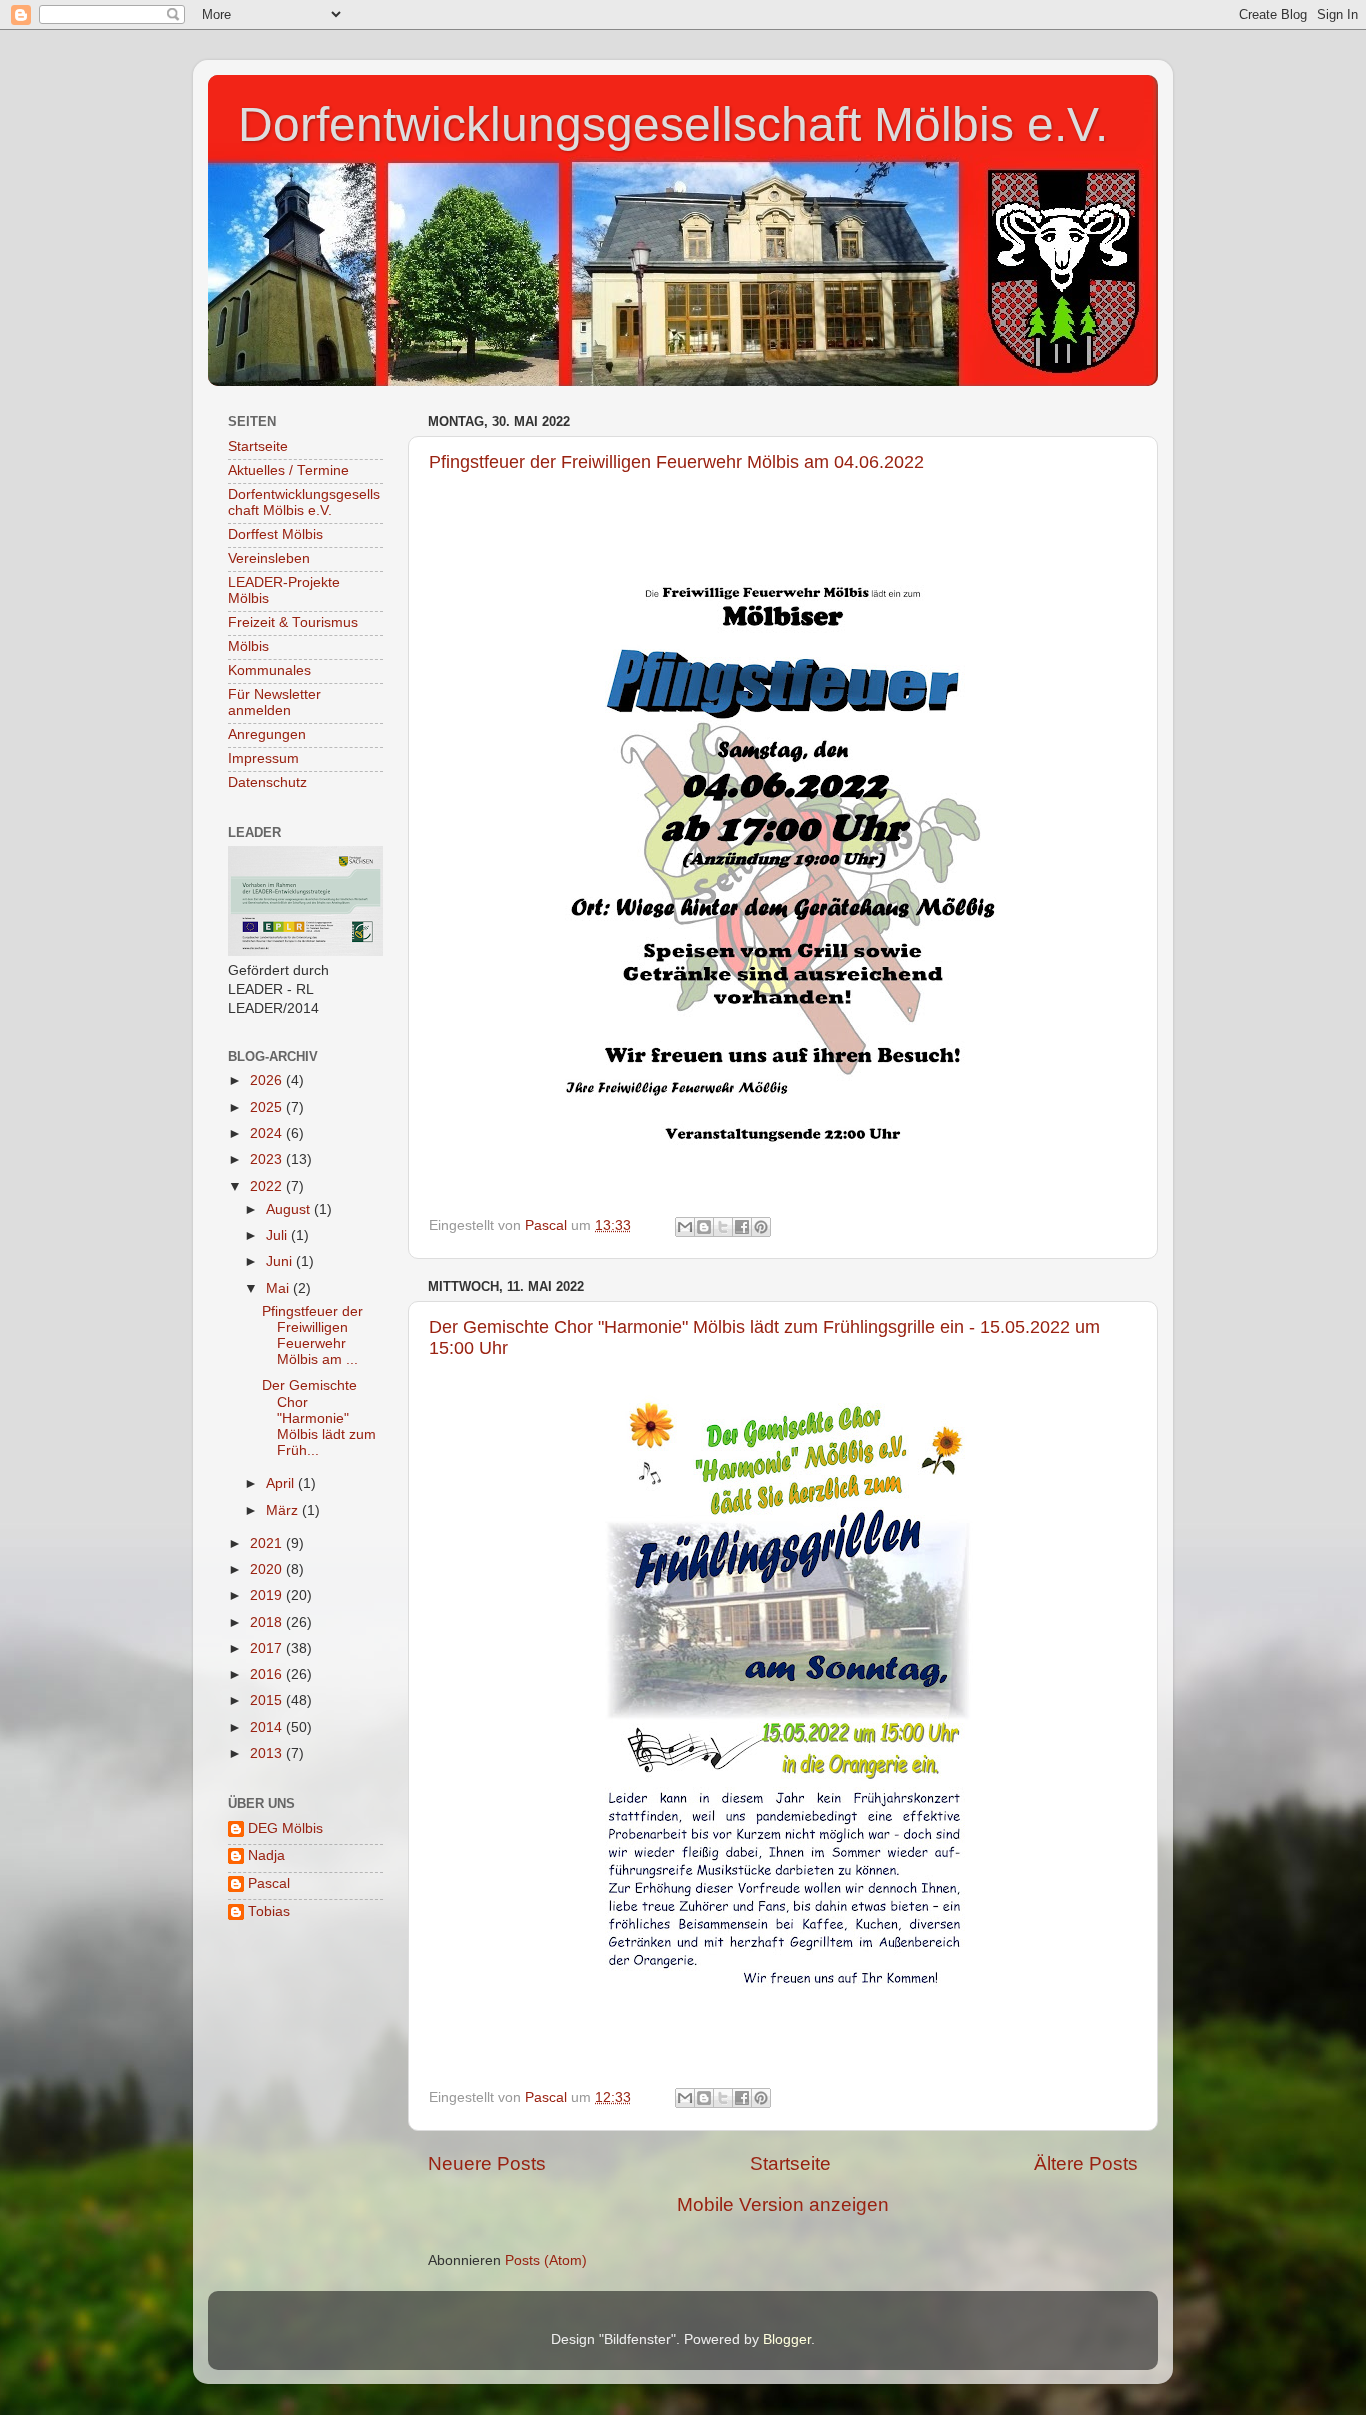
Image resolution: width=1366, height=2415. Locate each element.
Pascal (269, 1883)
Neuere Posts (487, 2163)
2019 (268, 1595)
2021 (268, 1543)
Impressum (263, 758)
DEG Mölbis (285, 1828)
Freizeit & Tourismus (293, 622)
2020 (268, 1569)
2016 (268, 1674)
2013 (268, 1753)
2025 (268, 1107)
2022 (268, 1186)
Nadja (266, 1855)
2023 (268, 1159)
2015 (268, 1700)
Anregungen (267, 734)
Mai (279, 1288)
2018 (268, 1622)
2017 (268, 1648)
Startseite (790, 2163)
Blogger (787, 2339)
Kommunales (269, 670)
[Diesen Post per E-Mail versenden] (685, 1227)
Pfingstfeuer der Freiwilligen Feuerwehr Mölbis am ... (312, 1336)
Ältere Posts (1086, 2163)
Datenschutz (267, 782)
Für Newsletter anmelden (274, 702)
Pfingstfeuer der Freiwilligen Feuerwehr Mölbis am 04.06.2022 (676, 462)
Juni (281, 1261)
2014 (268, 1727)
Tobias (269, 1911)
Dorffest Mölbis (275, 534)
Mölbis (248, 646)
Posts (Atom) (546, 2260)
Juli (278, 1235)
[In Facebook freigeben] (742, 1227)
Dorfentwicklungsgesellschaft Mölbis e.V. (673, 124)
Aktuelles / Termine (288, 470)
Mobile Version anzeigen (783, 2204)
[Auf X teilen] (723, 1227)
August (290, 1209)
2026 (268, 1080)
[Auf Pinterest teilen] (761, 1227)
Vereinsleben (269, 558)
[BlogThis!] (704, 1227)
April (282, 1483)
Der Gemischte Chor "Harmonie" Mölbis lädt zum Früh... (319, 1418)
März (284, 1510)
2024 (268, 1133)
